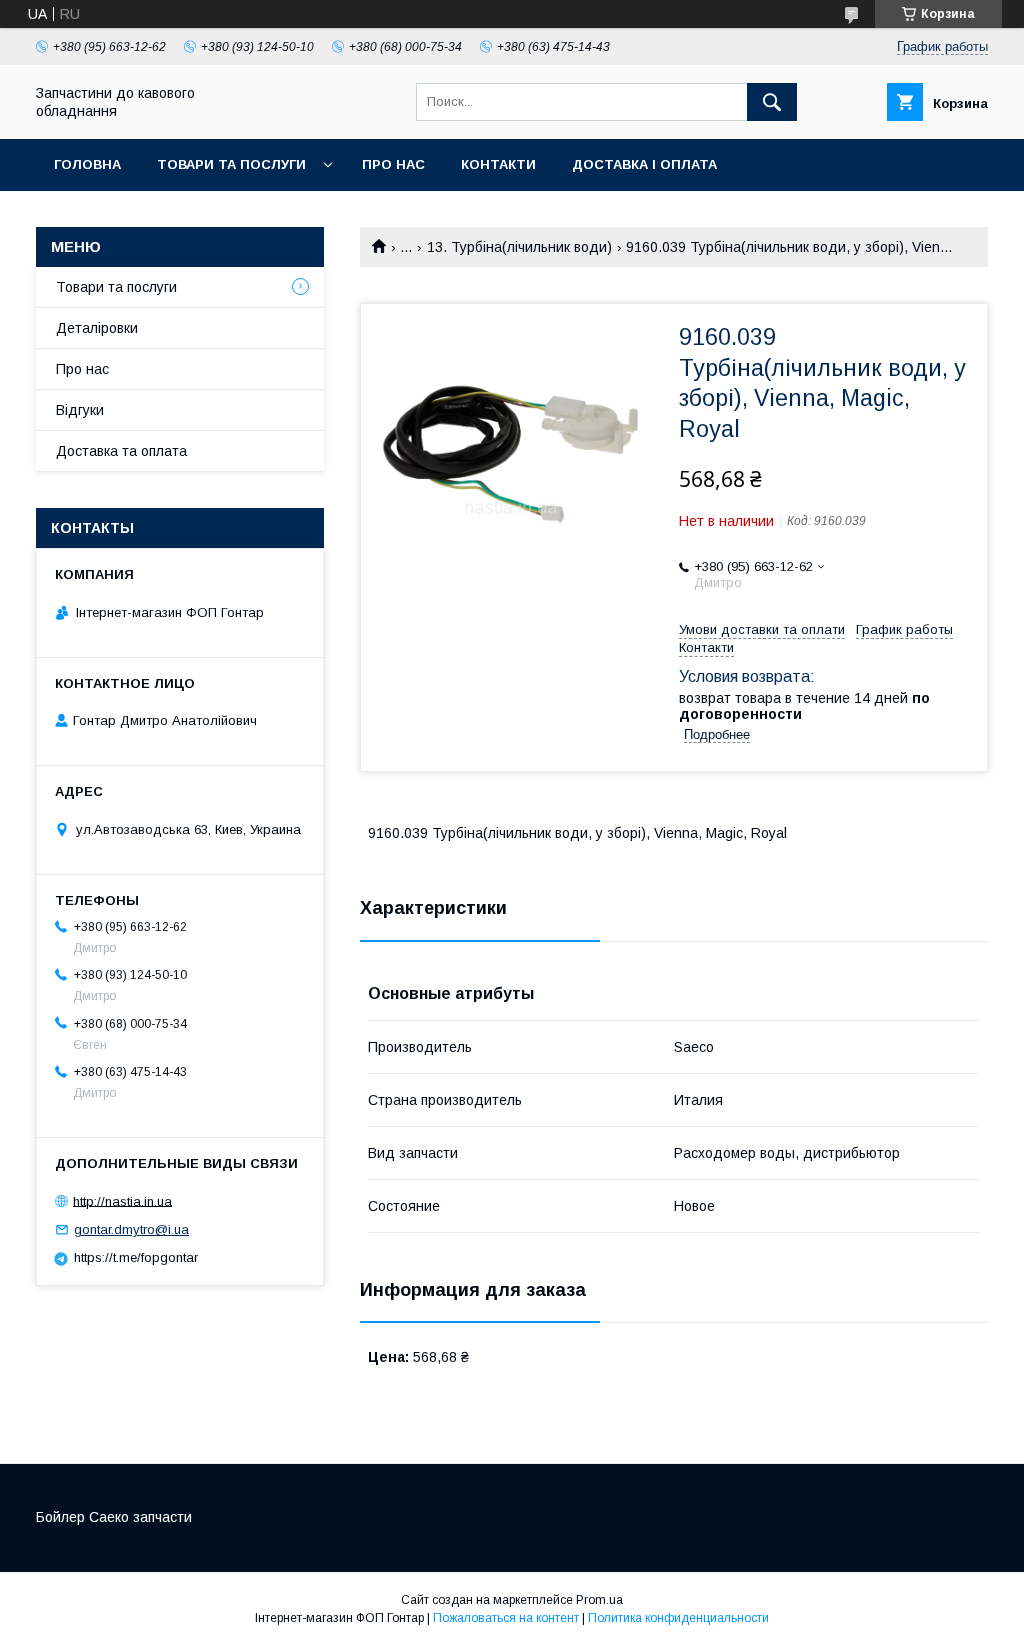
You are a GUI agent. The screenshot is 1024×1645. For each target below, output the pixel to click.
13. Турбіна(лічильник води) (519, 247)
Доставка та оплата (121, 451)
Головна (87, 164)
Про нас (393, 164)
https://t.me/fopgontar (136, 1257)
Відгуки (80, 410)
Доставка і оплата (644, 164)
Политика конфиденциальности (678, 1618)
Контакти (498, 164)
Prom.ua (599, 1600)
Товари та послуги (231, 164)
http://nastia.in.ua (122, 1200)
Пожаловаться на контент (506, 1618)
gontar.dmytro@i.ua (131, 1229)
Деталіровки (97, 328)
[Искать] (772, 102)
